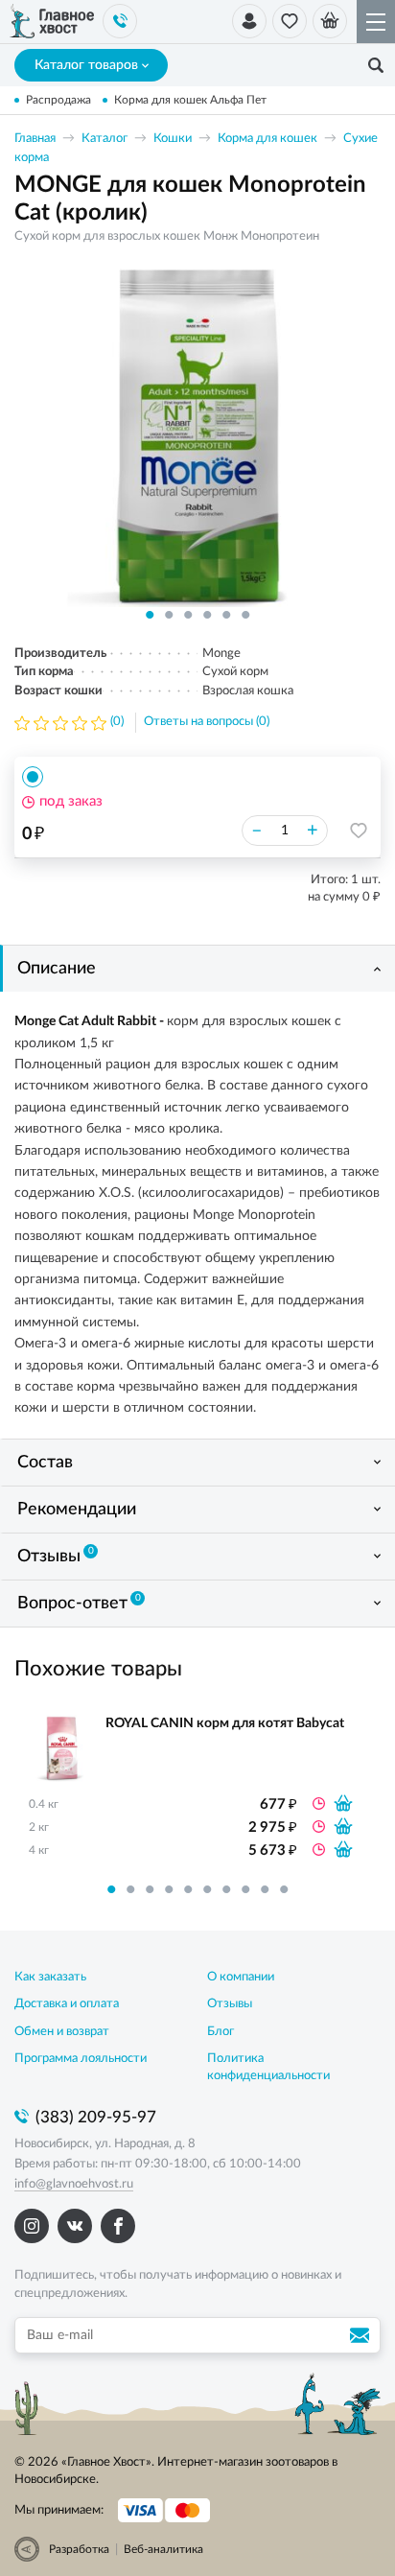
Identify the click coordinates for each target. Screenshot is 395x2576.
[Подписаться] (362, 2335)
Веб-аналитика (163, 2549)
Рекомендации (77, 1510)
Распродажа (58, 100)
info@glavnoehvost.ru (74, 2184)
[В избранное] (359, 831)
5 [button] (226, 615)
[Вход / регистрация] (249, 21)
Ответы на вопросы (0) (207, 722)
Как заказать (50, 1977)
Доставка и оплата (67, 2004)
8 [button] (245, 1889)
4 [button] (207, 615)
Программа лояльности (81, 2059)
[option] (197, 434)
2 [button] (169, 615)
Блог (221, 2032)
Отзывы (56, 1556)
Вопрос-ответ (79, 1603)
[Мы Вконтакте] (75, 2226)
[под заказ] (343, 1803)
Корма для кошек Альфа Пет (190, 100)
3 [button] (188, 615)
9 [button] (265, 1889)
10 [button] (284, 1889)
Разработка (79, 2549)
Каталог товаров (86, 65)
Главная (35, 139)
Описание (57, 969)
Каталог (105, 139)
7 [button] (226, 1889)
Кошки (173, 139)
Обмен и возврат (62, 2032)
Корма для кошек (267, 139)
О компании (241, 1977)
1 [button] (150, 615)
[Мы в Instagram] (32, 2226)
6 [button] (245, 615)
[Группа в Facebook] (118, 2226)
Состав (45, 1463)
